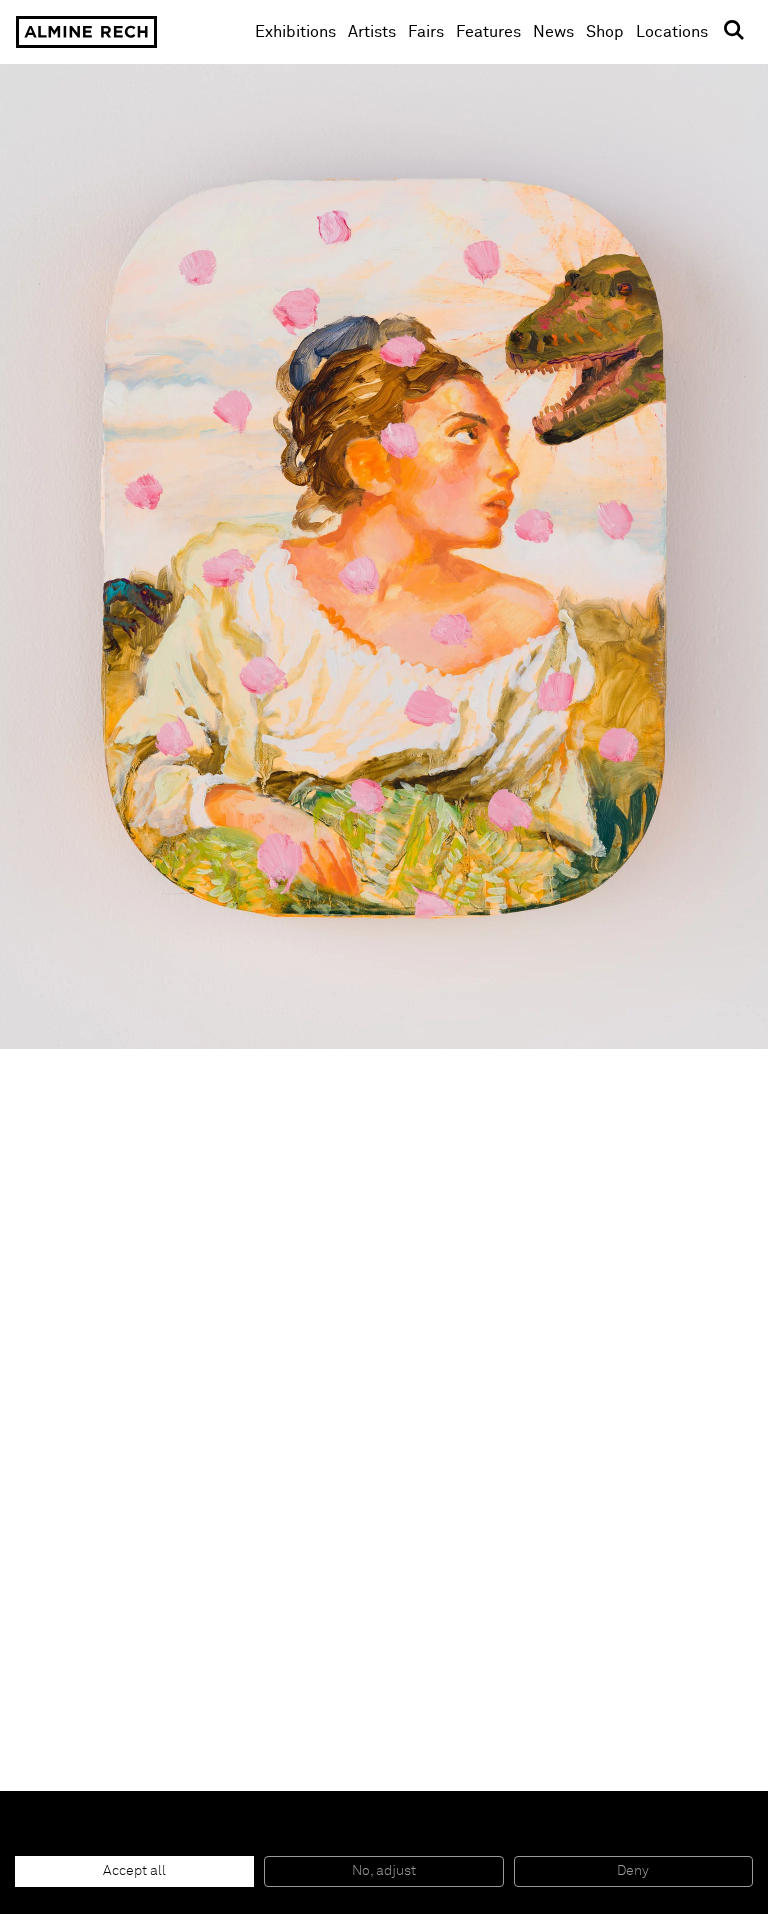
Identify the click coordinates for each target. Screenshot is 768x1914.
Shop (605, 31)
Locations (672, 32)
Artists (372, 32)
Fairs (426, 32)
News (553, 32)
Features (488, 32)
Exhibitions (295, 32)
